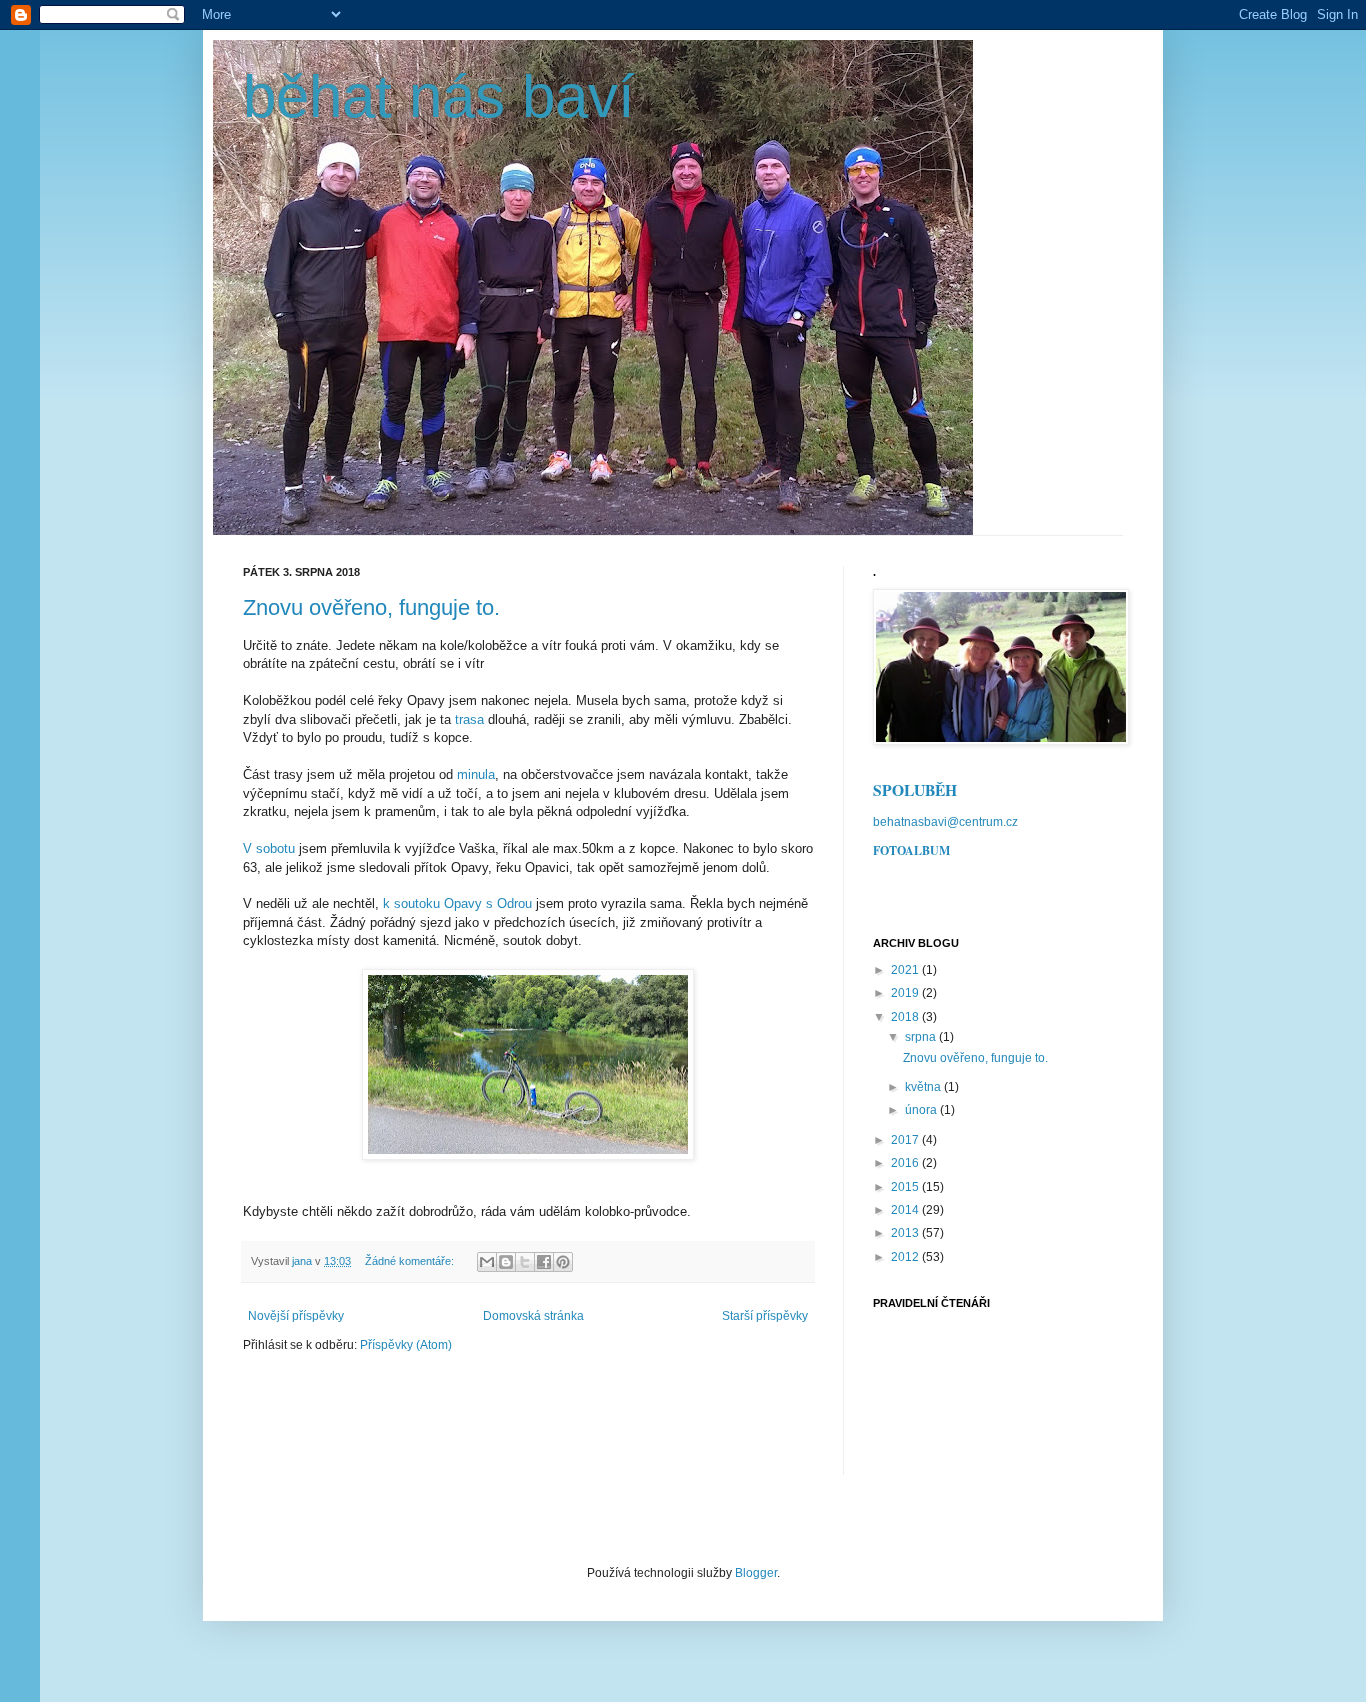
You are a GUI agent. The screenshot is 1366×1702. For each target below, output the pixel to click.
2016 (906, 1163)
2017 (906, 1140)
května (924, 1087)
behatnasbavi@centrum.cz (945, 822)
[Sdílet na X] (525, 1262)
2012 (906, 1257)
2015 (906, 1187)
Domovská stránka (533, 1316)
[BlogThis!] (506, 1262)
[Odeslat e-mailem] (487, 1262)
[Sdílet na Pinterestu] (563, 1262)
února (922, 1110)
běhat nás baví (439, 96)
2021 (906, 970)
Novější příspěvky (296, 1316)
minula (476, 774)
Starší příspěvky (765, 1316)
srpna (922, 1037)
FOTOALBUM (911, 850)
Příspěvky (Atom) (406, 1345)
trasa (469, 719)
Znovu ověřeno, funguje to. (371, 607)
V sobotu (269, 848)
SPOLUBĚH (915, 790)
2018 (906, 1017)
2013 (906, 1233)
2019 (906, 993)
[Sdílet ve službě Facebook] (544, 1262)
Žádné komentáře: (411, 1261)
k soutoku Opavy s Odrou (457, 903)
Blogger (756, 1573)
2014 (906, 1210)
